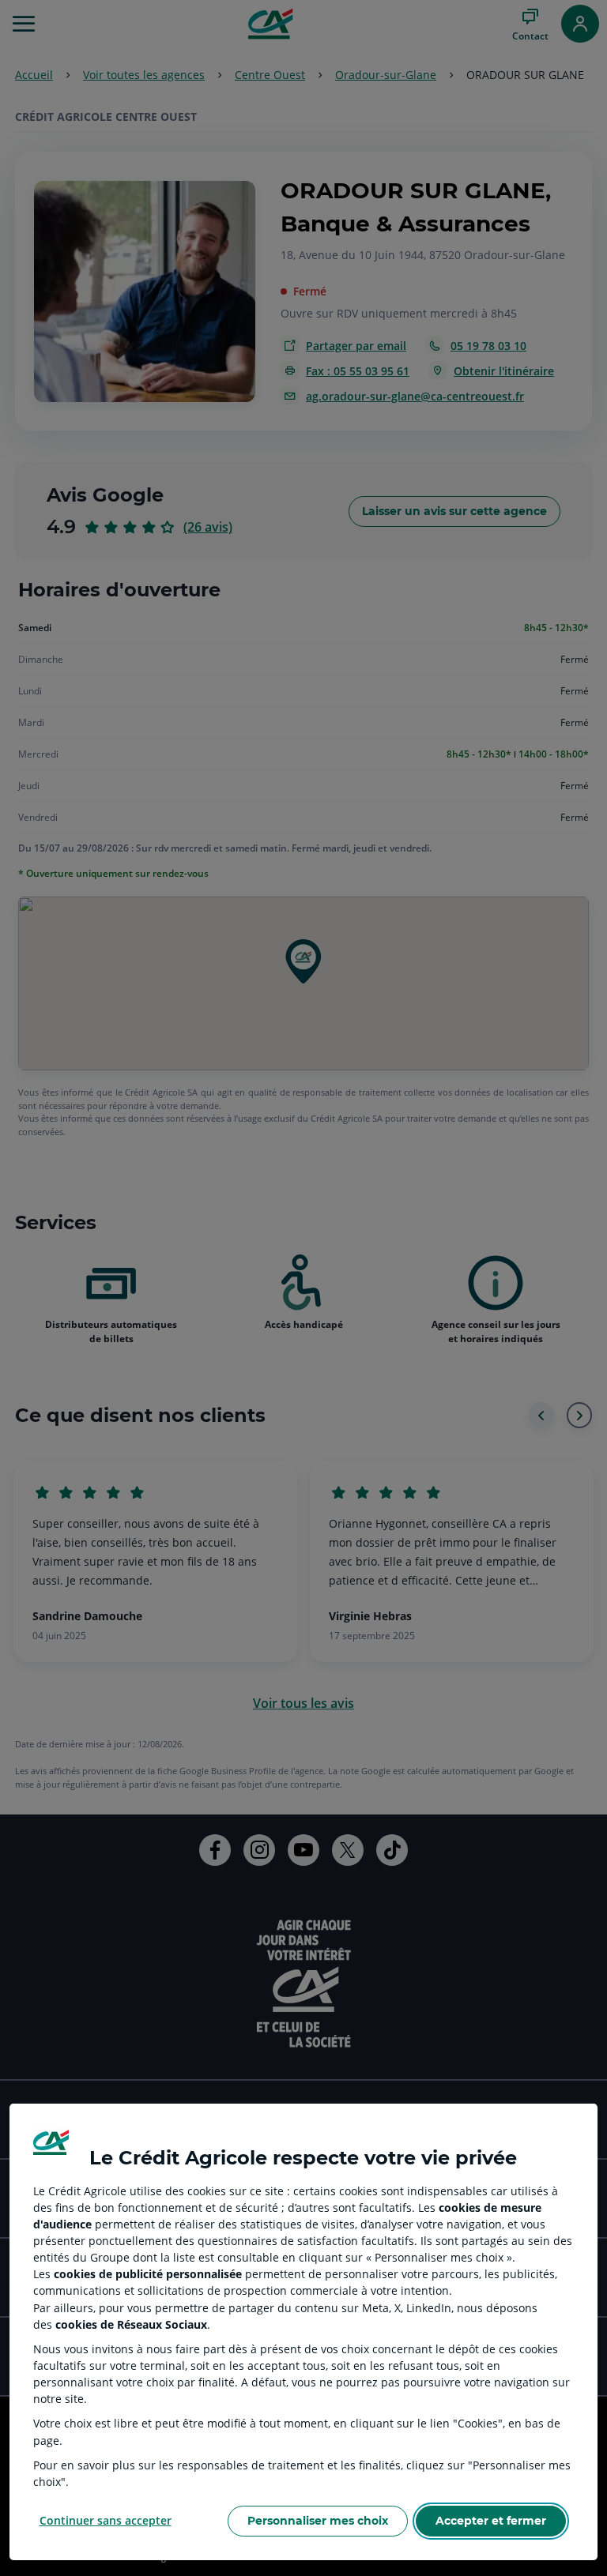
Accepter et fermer (491, 2521)
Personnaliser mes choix (318, 2521)
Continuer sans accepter (106, 2520)
